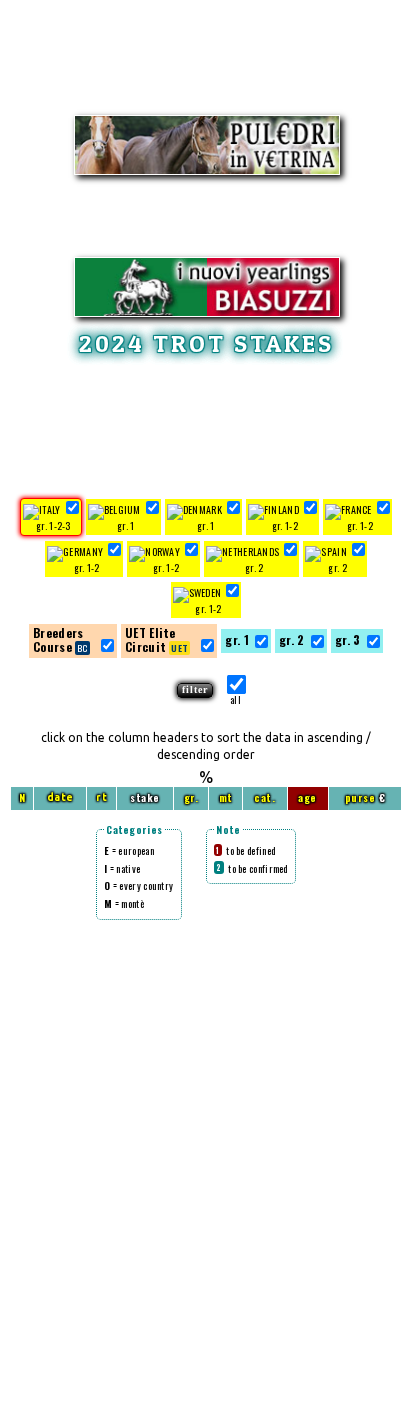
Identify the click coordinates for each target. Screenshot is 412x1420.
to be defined (245, 850)
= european (129, 850)
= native (122, 868)
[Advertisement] (206, 424)
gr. (191, 797)
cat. (264, 797)
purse (360, 797)
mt (226, 797)
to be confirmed (251, 868)
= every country (138, 885)
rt (101, 797)
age (307, 797)
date (60, 797)
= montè (124, 903)
